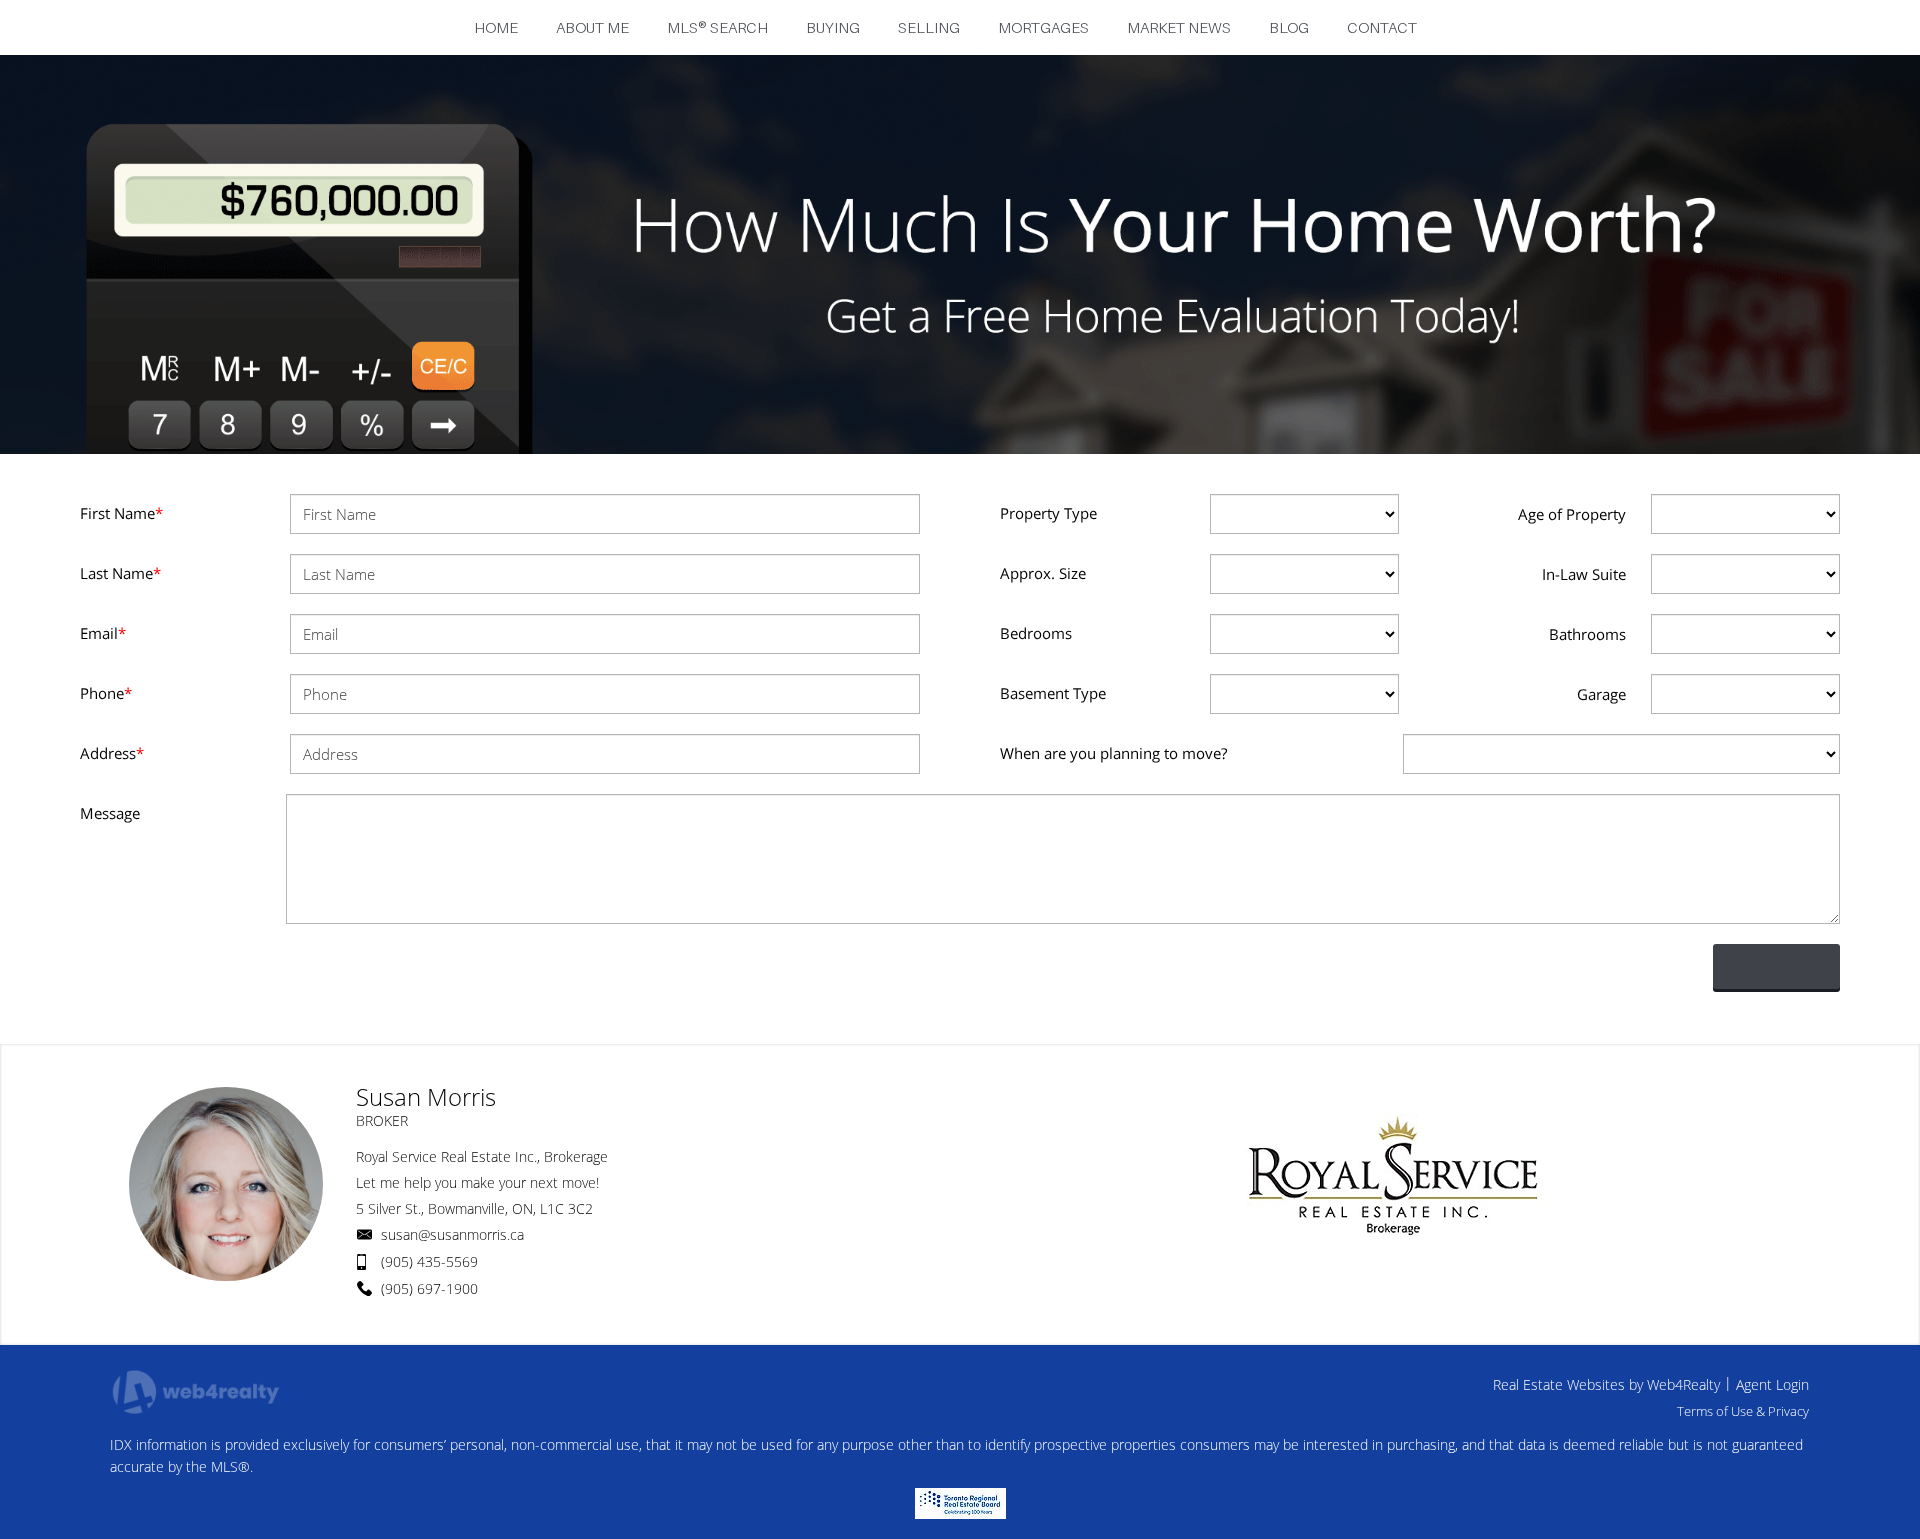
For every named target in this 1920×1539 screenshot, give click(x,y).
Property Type (1048, 513)
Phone (106, 693)
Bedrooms (1036, 633)
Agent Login (1772, 1384)
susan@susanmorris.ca (452, 1234)
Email (103, 633)
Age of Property (1572, 514)
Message (110, 813)
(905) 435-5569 (429, 1261)
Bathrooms (1587, 634)
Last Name (120, 573)
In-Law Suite (1584, 574)
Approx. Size (1043, 573)
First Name (121, 513)
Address (112, 753)
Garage (1601, 694)
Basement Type (1053, 693)
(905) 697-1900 (429, 1288)
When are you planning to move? (1113, 753)
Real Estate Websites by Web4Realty (1606, 1384)
